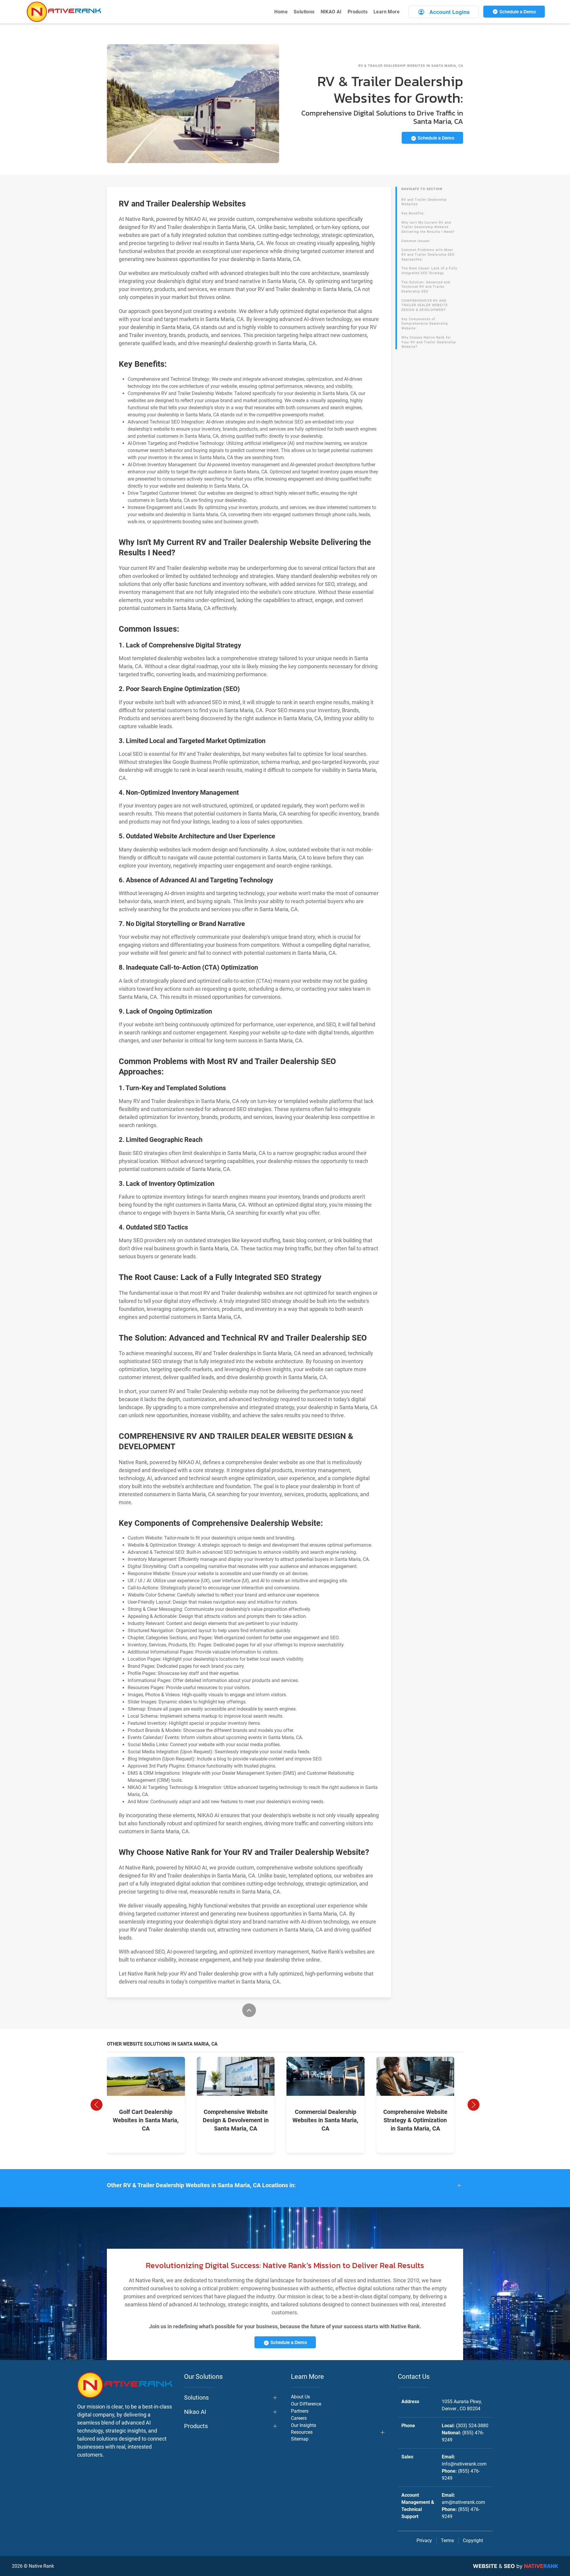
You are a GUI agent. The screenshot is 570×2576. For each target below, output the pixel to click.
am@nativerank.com (463, 2502)
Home (281, 12)
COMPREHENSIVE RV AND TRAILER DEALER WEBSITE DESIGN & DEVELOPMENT (425, 305)
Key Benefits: (413, 213)
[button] (96, 2105)
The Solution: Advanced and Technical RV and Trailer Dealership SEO (426, 287)
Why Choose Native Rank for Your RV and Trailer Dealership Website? (429, 342)
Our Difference (306, 2404)
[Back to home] (64, 12)
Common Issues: (416, 241)
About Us (300, 2397)
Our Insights (304, 2425)
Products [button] (358, 12)
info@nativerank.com (464, 2464)
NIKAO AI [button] (331, 12)
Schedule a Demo (517, 12)
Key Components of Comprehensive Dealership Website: (425, 324)
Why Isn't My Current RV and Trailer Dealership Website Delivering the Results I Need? (428, 227)
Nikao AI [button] (195, 2412)
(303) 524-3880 (472, 2426)
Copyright (473, 2541)
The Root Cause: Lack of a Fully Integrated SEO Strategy (429, 271)
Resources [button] (302, 2432)
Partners (300, 2411)
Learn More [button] (387, 12)
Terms (447, 2541)
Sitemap (300, 2439)
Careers (299, 2418)
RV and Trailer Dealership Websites (424, 202)
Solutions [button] (304, 12)
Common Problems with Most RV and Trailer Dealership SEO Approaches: (428, 255)
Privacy (424, 2541)
